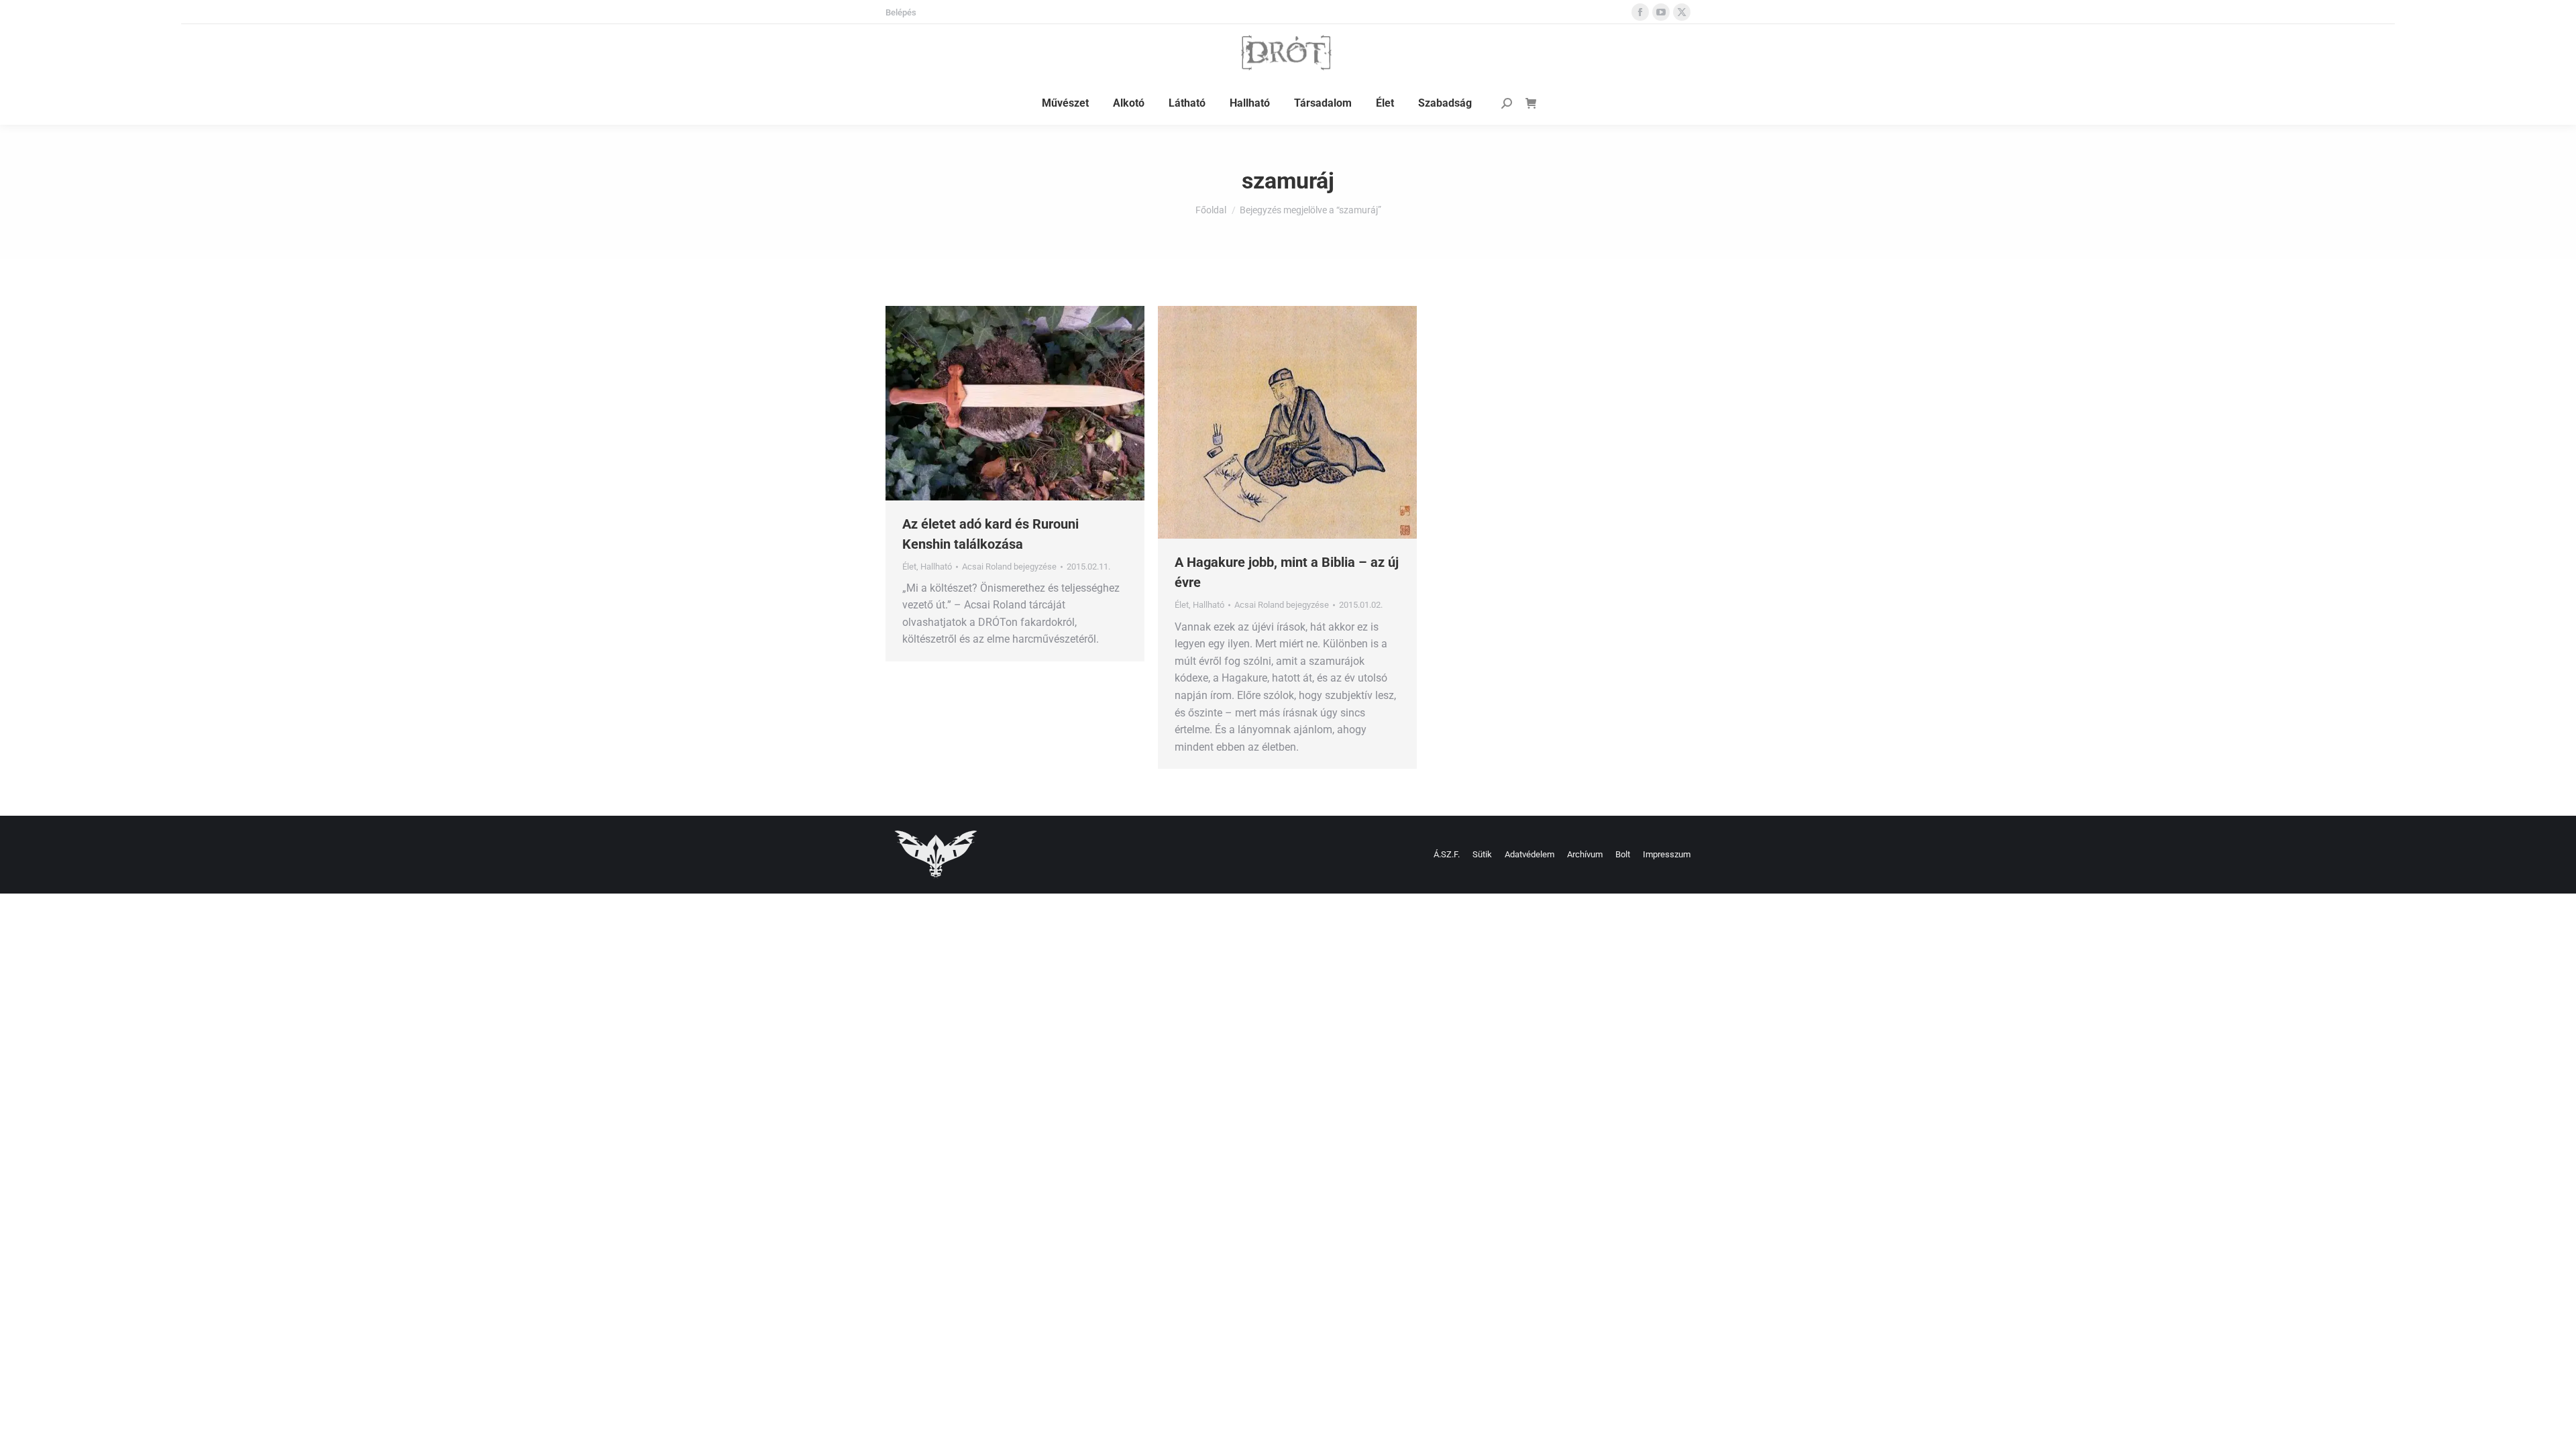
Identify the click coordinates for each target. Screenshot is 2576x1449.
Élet (909, 567)
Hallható (936, 567)
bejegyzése (1009, 567)
